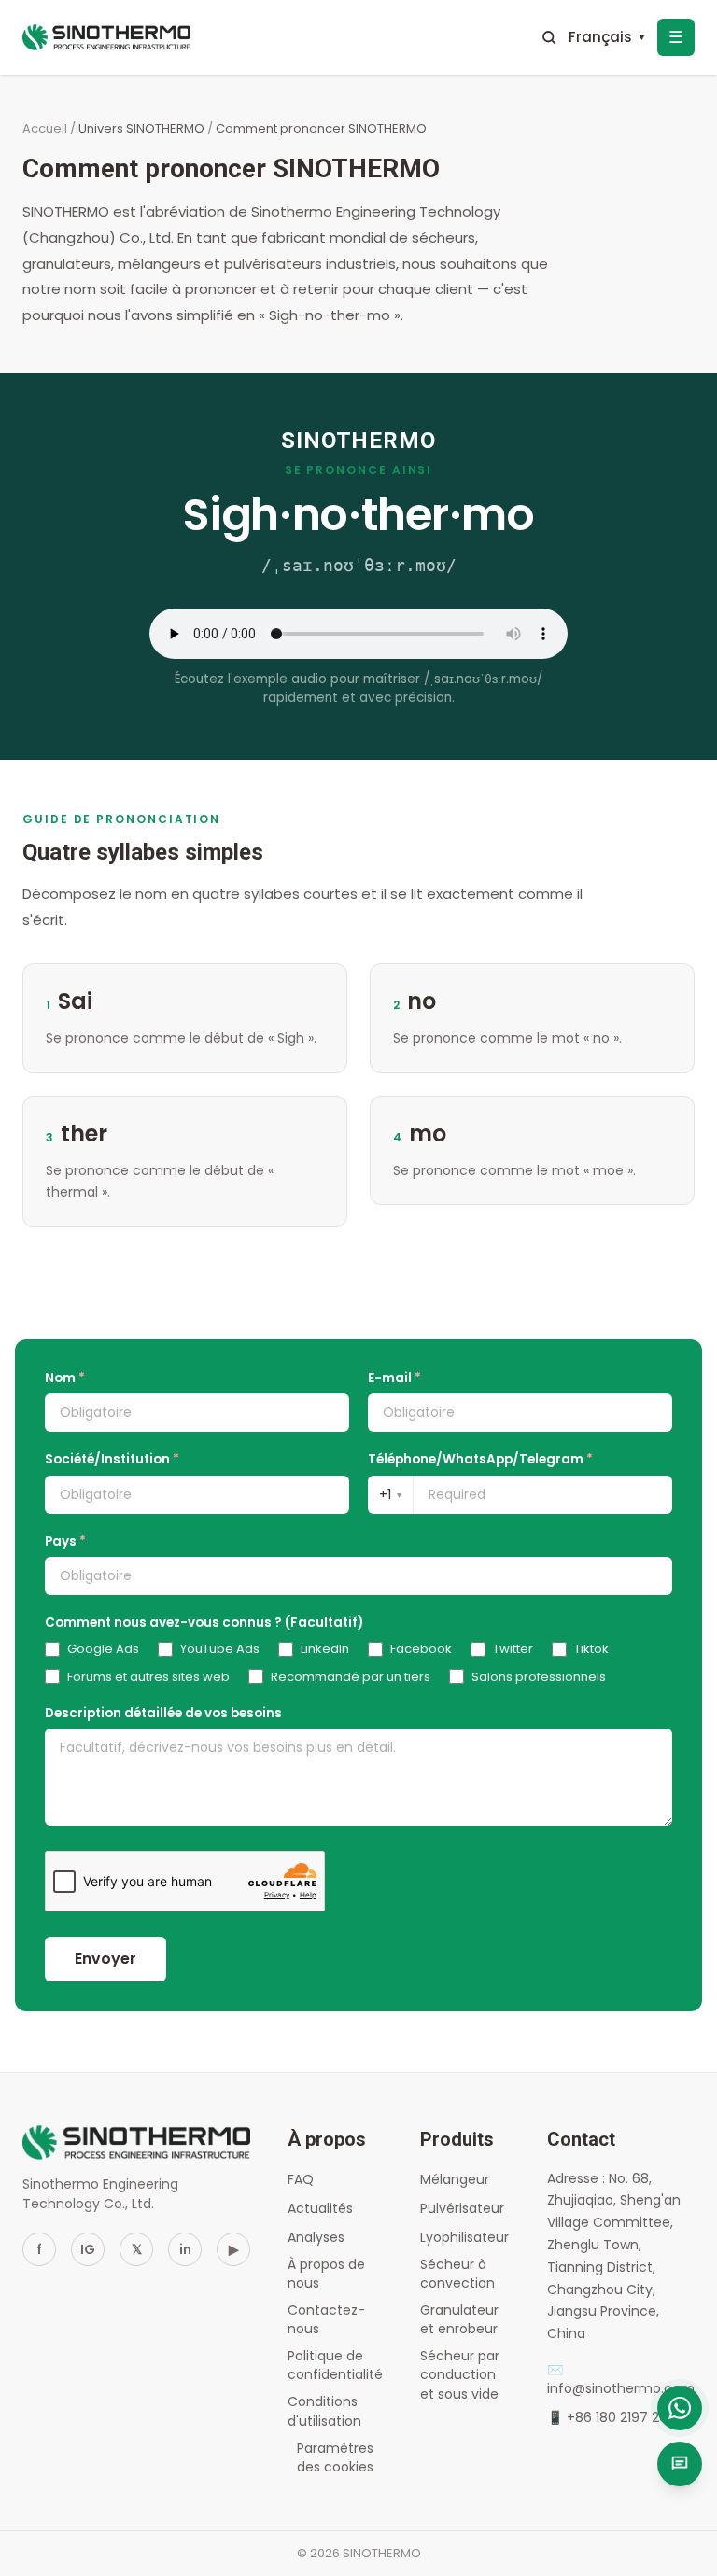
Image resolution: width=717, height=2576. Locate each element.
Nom (65, 1378)
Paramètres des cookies (335, 2457)
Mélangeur (455, 2179)
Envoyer (105, 1959)
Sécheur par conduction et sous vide (460, 2375)
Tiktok (591, 1649)
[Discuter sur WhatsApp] (680, 2408)
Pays (65, 1541)
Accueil (45, 128)
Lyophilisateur (464, 2237)
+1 (390, 1494)
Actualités (320, 2208)
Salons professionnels (539, 1677)
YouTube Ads (220, 1649)
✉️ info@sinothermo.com (621, 2379)
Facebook (421, 1649)
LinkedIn (325, 1649)
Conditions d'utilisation (324, 2411)
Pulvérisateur (462, 2208)
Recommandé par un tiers (351, 1677)
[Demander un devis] (680, 2464)
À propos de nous (326, 2274)
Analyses (316, 2237)
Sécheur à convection (457, 2274)
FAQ (301, 2179)
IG (88, 2249)
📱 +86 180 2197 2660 (616, 2417)
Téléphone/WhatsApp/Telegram (480, 1459)
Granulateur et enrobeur (459, 2319)
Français (607, 37)
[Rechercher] (549, 37)
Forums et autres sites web (148, 1677)
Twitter (513, 1649)
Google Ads (103, 1649)
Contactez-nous (326, 2319)
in (185, 2249)
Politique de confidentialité (335, 2365)
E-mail (394, 1378)
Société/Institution (112, 1459)
